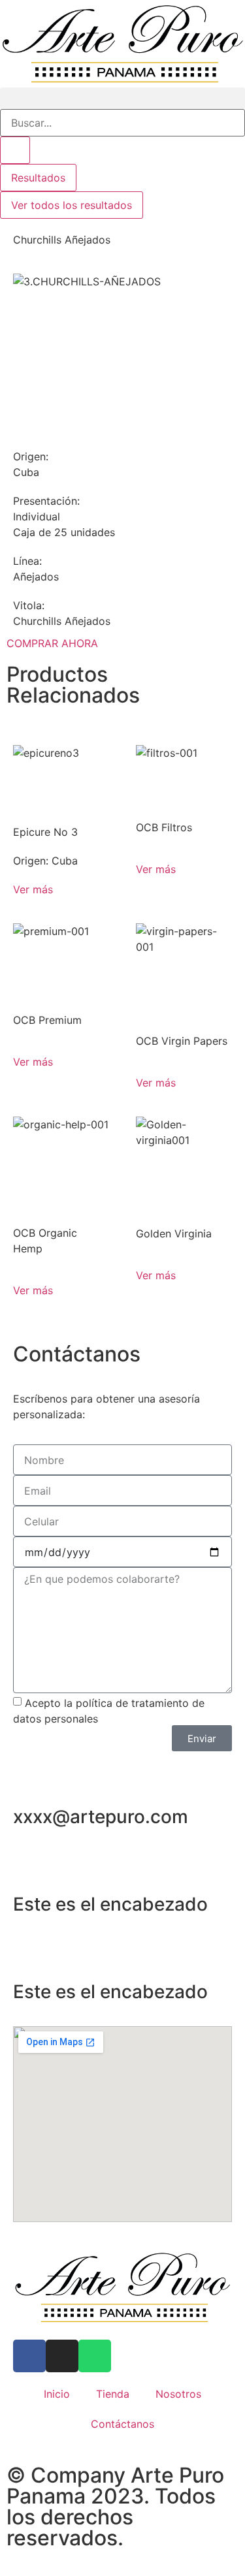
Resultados (38, 178)
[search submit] (15, 150)
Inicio (57, 2394)
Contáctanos (122, 2424)
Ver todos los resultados (72, 205)
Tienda (113, 2394)
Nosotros (178, 2394)
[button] (122, 98)
